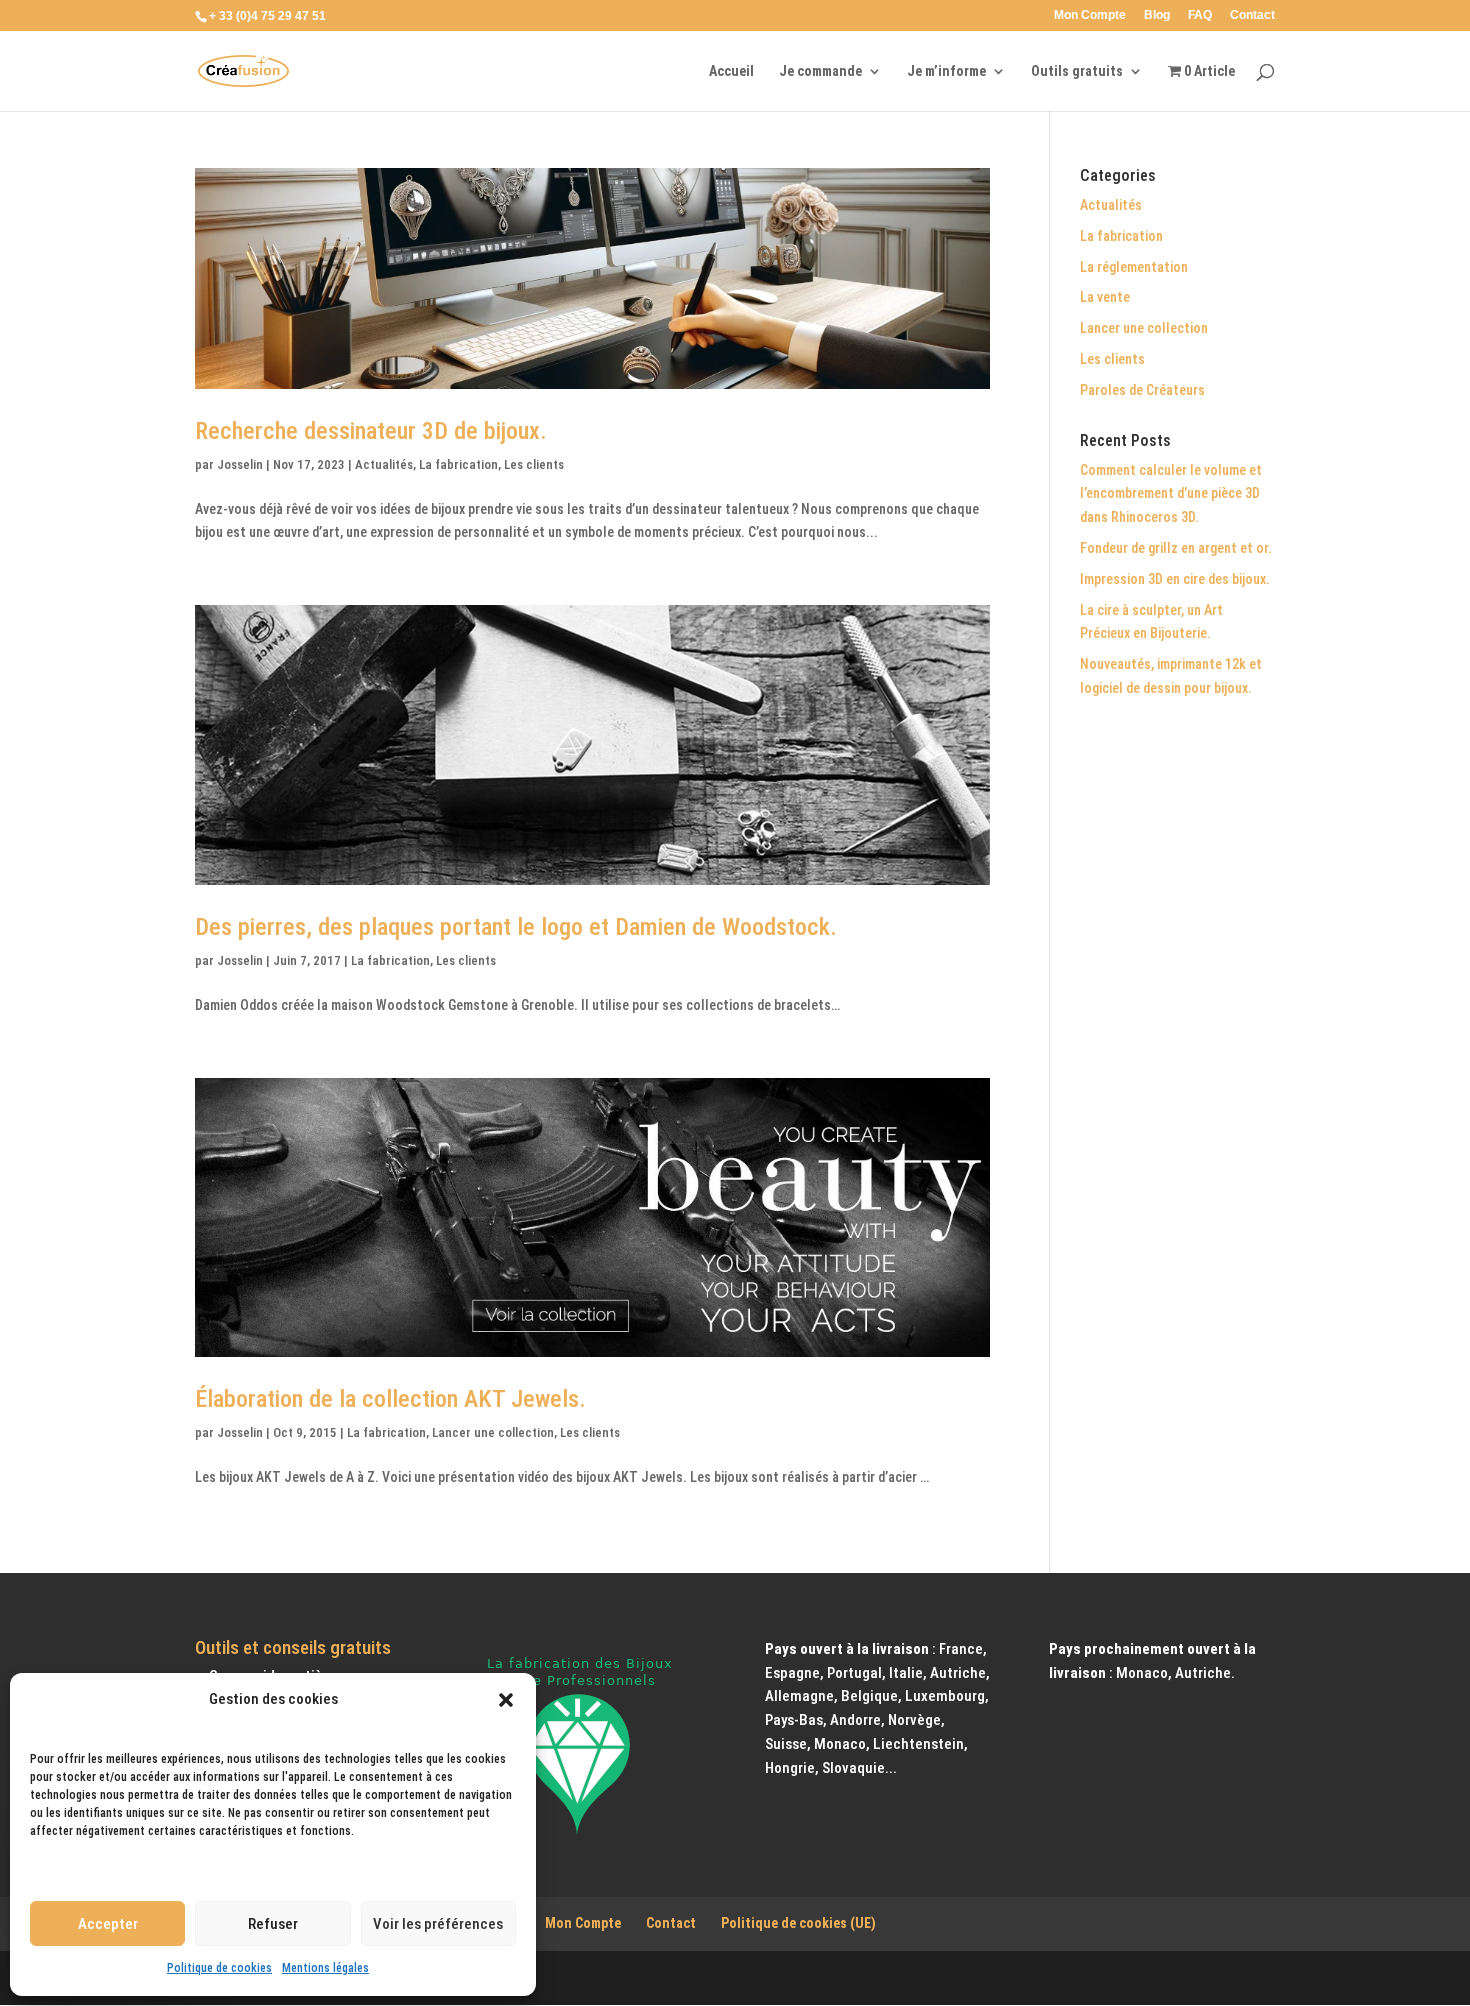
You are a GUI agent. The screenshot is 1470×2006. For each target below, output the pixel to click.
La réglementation (1134, 267)
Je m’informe (946, 71)
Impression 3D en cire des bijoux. (1175, 579)
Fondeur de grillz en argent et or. (1176, 548)
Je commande (820, 71)
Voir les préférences (438, 1924)
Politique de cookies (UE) (798, 1923)
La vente (1105, 297)
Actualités (384, 464)
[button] (506, 1700)
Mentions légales (325, 1968)
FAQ (1200, 15)
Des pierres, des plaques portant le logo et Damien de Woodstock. (516, 927)
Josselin (240, 464)
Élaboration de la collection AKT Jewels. (390, 1399)
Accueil (731, 71)
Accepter (108, 1924)
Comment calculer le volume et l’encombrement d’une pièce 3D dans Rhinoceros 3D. (1171, 494)
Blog (1157, 15)
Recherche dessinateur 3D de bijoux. (371, 431)
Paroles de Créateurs (1142, 390)
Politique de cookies (219, 1968)
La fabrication (458, 464)
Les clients (534, 464)
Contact (1252, 15)
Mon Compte (1090, 15)
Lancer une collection (493, 1432)
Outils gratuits (1077, 71)
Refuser (273, 1924)
